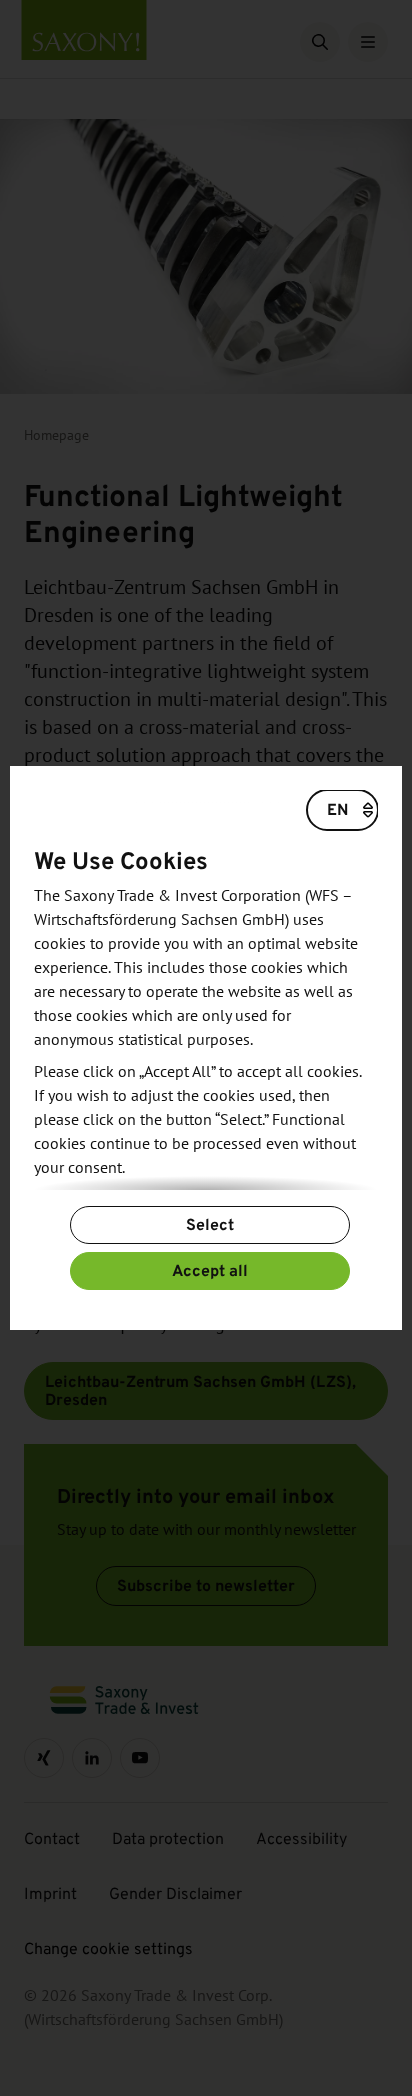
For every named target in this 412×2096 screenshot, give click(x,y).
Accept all (210, 1270)
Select (210, 1224)
